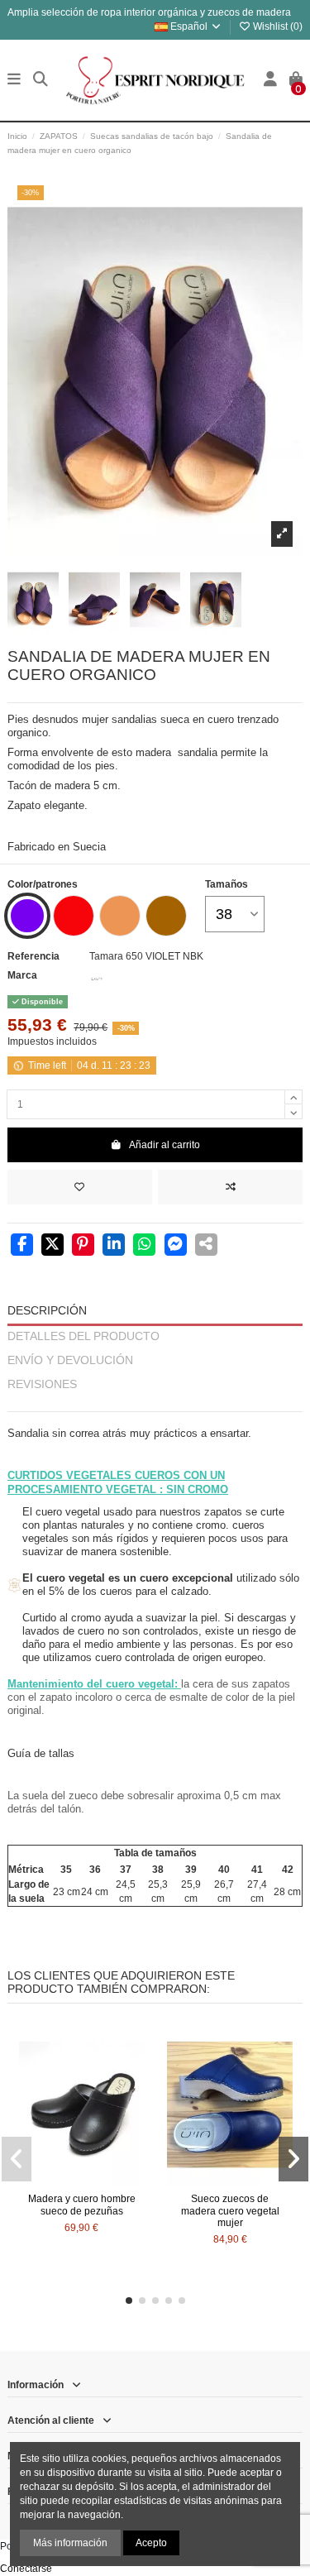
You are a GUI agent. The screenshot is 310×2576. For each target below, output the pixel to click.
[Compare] (81, 2181)
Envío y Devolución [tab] (70, 1360)
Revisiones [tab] (42, 1384)
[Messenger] (176, 1246)
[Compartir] (22, 1246)
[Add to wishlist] (80, 1187)
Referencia (33, 956)
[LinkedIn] (114, 1246)
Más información (70, 2543)
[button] (129, 2301)
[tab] (155, 1404)
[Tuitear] (52, 1246)
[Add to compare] (230, 1187)
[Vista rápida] (102, 2181)
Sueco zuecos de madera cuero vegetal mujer (230, 2211)
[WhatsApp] (144, 1246)
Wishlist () (277, 26)
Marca (22, 975)
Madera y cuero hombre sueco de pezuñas (82, 2205)
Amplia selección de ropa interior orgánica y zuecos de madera (149, 12)
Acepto (151, 2543)
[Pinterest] (83, 1246)
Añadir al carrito (165, 1145)
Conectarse (26, 2569)
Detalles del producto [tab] (83, 1336)
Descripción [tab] (47, 1311)
